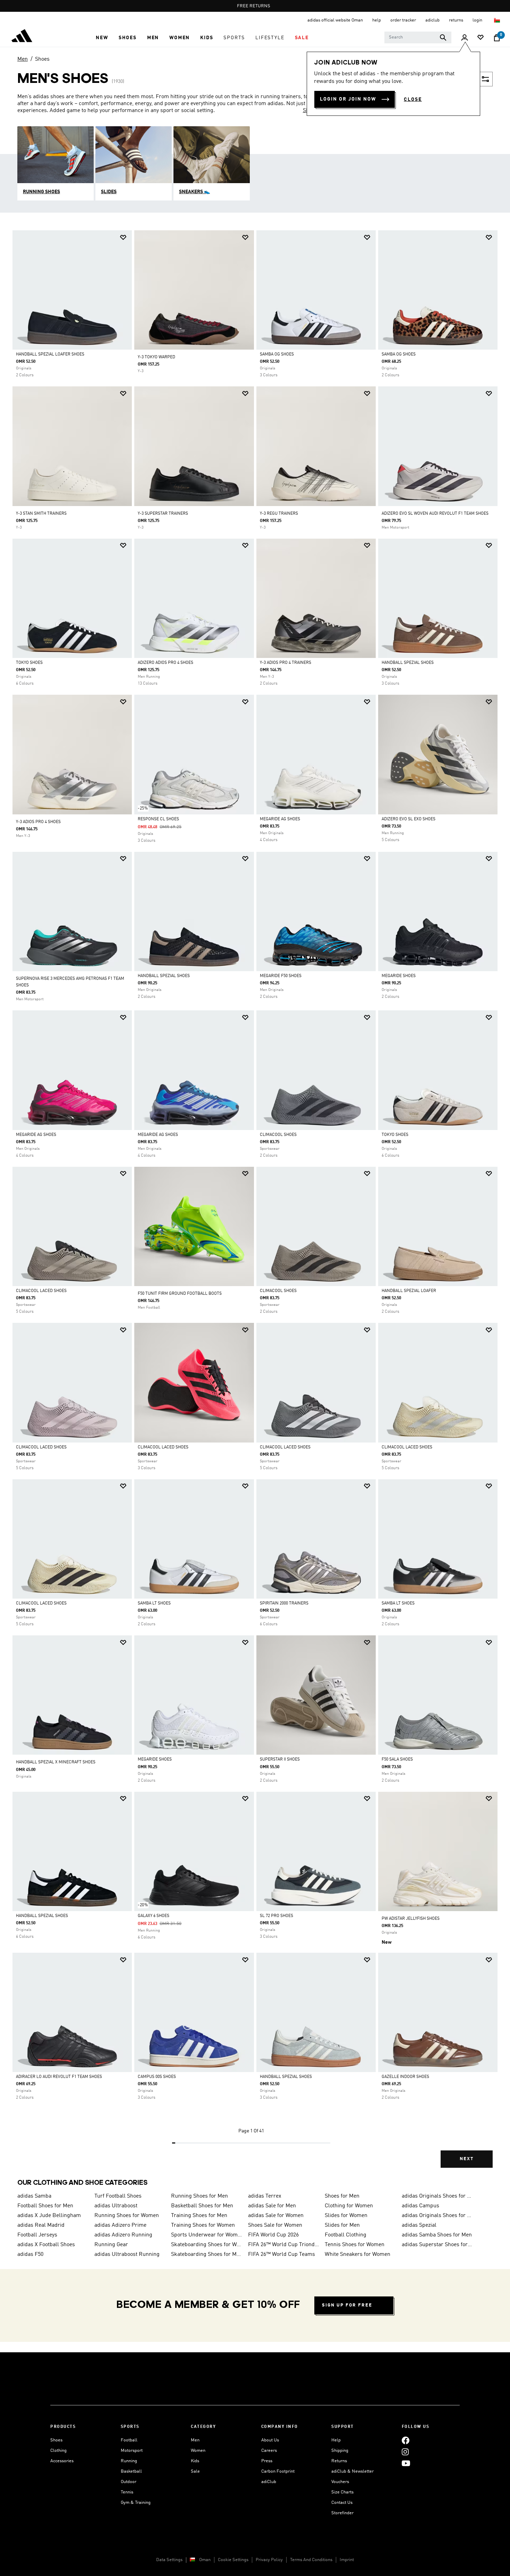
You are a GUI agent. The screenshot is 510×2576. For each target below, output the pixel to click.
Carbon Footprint (278, 2471)
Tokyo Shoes (29, 663)
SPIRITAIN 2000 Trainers (284, 1603)
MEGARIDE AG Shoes (280, 819)
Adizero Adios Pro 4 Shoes (165, 663)
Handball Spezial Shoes (408, 663)
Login (478, 20)
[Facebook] (406, 2440)
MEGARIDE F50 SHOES (281, 976)
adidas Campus (420, 2206)
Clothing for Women (349, 2206)
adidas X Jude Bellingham (49, 2216)
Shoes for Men (342, 2196)
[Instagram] (405, 2452)
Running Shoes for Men (199, 2196)
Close (413, 100)
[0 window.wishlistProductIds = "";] (481, 38)
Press (267, 2461)
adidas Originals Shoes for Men (437, 2196)
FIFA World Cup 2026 (273, 2235)
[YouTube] (406, 2463)
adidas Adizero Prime (120, 2225)
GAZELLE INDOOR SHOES (405, 2077)
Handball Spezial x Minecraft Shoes (56, 1762)
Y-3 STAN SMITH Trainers (41, 514)
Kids (195, 2461)
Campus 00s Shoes (157, 2077)
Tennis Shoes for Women (355, 2245)
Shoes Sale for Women (275, 2225)
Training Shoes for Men (199, 2216)
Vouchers (340, 2482)
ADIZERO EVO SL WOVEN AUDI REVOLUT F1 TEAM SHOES (435, 514)
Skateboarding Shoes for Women (207, 2245)
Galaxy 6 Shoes (154, 1916)
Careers (269, 2451)
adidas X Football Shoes (46, 2245)
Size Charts (342, 2492)
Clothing (58, 2451)
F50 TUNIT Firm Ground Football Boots (180, 1294)
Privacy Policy (269, 2560)
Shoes (42, 59)
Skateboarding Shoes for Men (207, 2254)
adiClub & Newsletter (352, 2471)
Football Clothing (346, 2235)
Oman (205, 2560)
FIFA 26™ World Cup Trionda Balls (284, 2245)
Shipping (340, 2451)
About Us (270, 2440)
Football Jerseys (37, 2235)
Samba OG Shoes (277, 354)
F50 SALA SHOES (397, 1760)
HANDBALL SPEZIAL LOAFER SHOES (50, 354)
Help (336, 2440)
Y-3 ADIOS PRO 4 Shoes (38, 822)
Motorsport (132, 2451)
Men (23, 59)
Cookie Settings (233, 2560)
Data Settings (169, 2560)
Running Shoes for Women (127, 2216)
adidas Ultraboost (116, 2206)
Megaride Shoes (399, 976)
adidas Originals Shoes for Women (437, 2216)
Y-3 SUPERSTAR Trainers (163, 514)
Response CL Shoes (158, 819)
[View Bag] (497, 38)
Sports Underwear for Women (207, 2235)
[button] (102, 38)
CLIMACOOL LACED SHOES (41, 1291)
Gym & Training (136, 2503)
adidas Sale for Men (272, 2206)
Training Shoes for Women (203, 2225)
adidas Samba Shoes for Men (437, 2235)
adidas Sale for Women (276, 2216)
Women (198, 2451)
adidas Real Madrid (41, 2225)
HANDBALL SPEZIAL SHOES (164, 976)
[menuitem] (102, 38)
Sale (195, 2471)
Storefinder (342, 2513)
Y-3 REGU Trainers (279, 514)
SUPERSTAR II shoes (280, 1760)
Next (467, 2159)
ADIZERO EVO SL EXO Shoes (409, 819)
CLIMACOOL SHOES (278, 1135)
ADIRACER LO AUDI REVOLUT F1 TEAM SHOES (59, 2077)
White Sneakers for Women (358, 2254)
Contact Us (342, 2503)
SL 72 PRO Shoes (277, 1916)
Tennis (127, 2492)
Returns (339, 2461)
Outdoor (129, 2482)
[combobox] (418, 37)
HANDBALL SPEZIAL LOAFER (409, 1291)
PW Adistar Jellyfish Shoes (411, 1919)
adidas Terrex (265, 2196)
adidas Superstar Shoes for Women (437, 2245)
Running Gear (111, 2245)
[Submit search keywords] (443, 37)
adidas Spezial (419, 2225)
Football (129, 2440)
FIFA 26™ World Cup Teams (282, 2254)
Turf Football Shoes (118, 2196)
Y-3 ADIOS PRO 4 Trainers (286, 663)
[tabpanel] (255, 1205)
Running (129, 2461)
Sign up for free (347, 2305)
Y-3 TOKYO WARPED (156, 357)
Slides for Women (346, 2216)
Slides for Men (342, 2225)
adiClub (269, 2482)
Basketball (131, 2471)
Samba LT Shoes (154, 1603)
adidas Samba (34, 2196)
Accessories (62, 2461)
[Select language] (497, 20)
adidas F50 (30, 2254)
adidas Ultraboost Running (127, 2254)
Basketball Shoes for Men (202, 2206)
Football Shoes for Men (45, 2206)
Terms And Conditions (311, 2560)
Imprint (347, 2560)
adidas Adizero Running (123, 2235)
